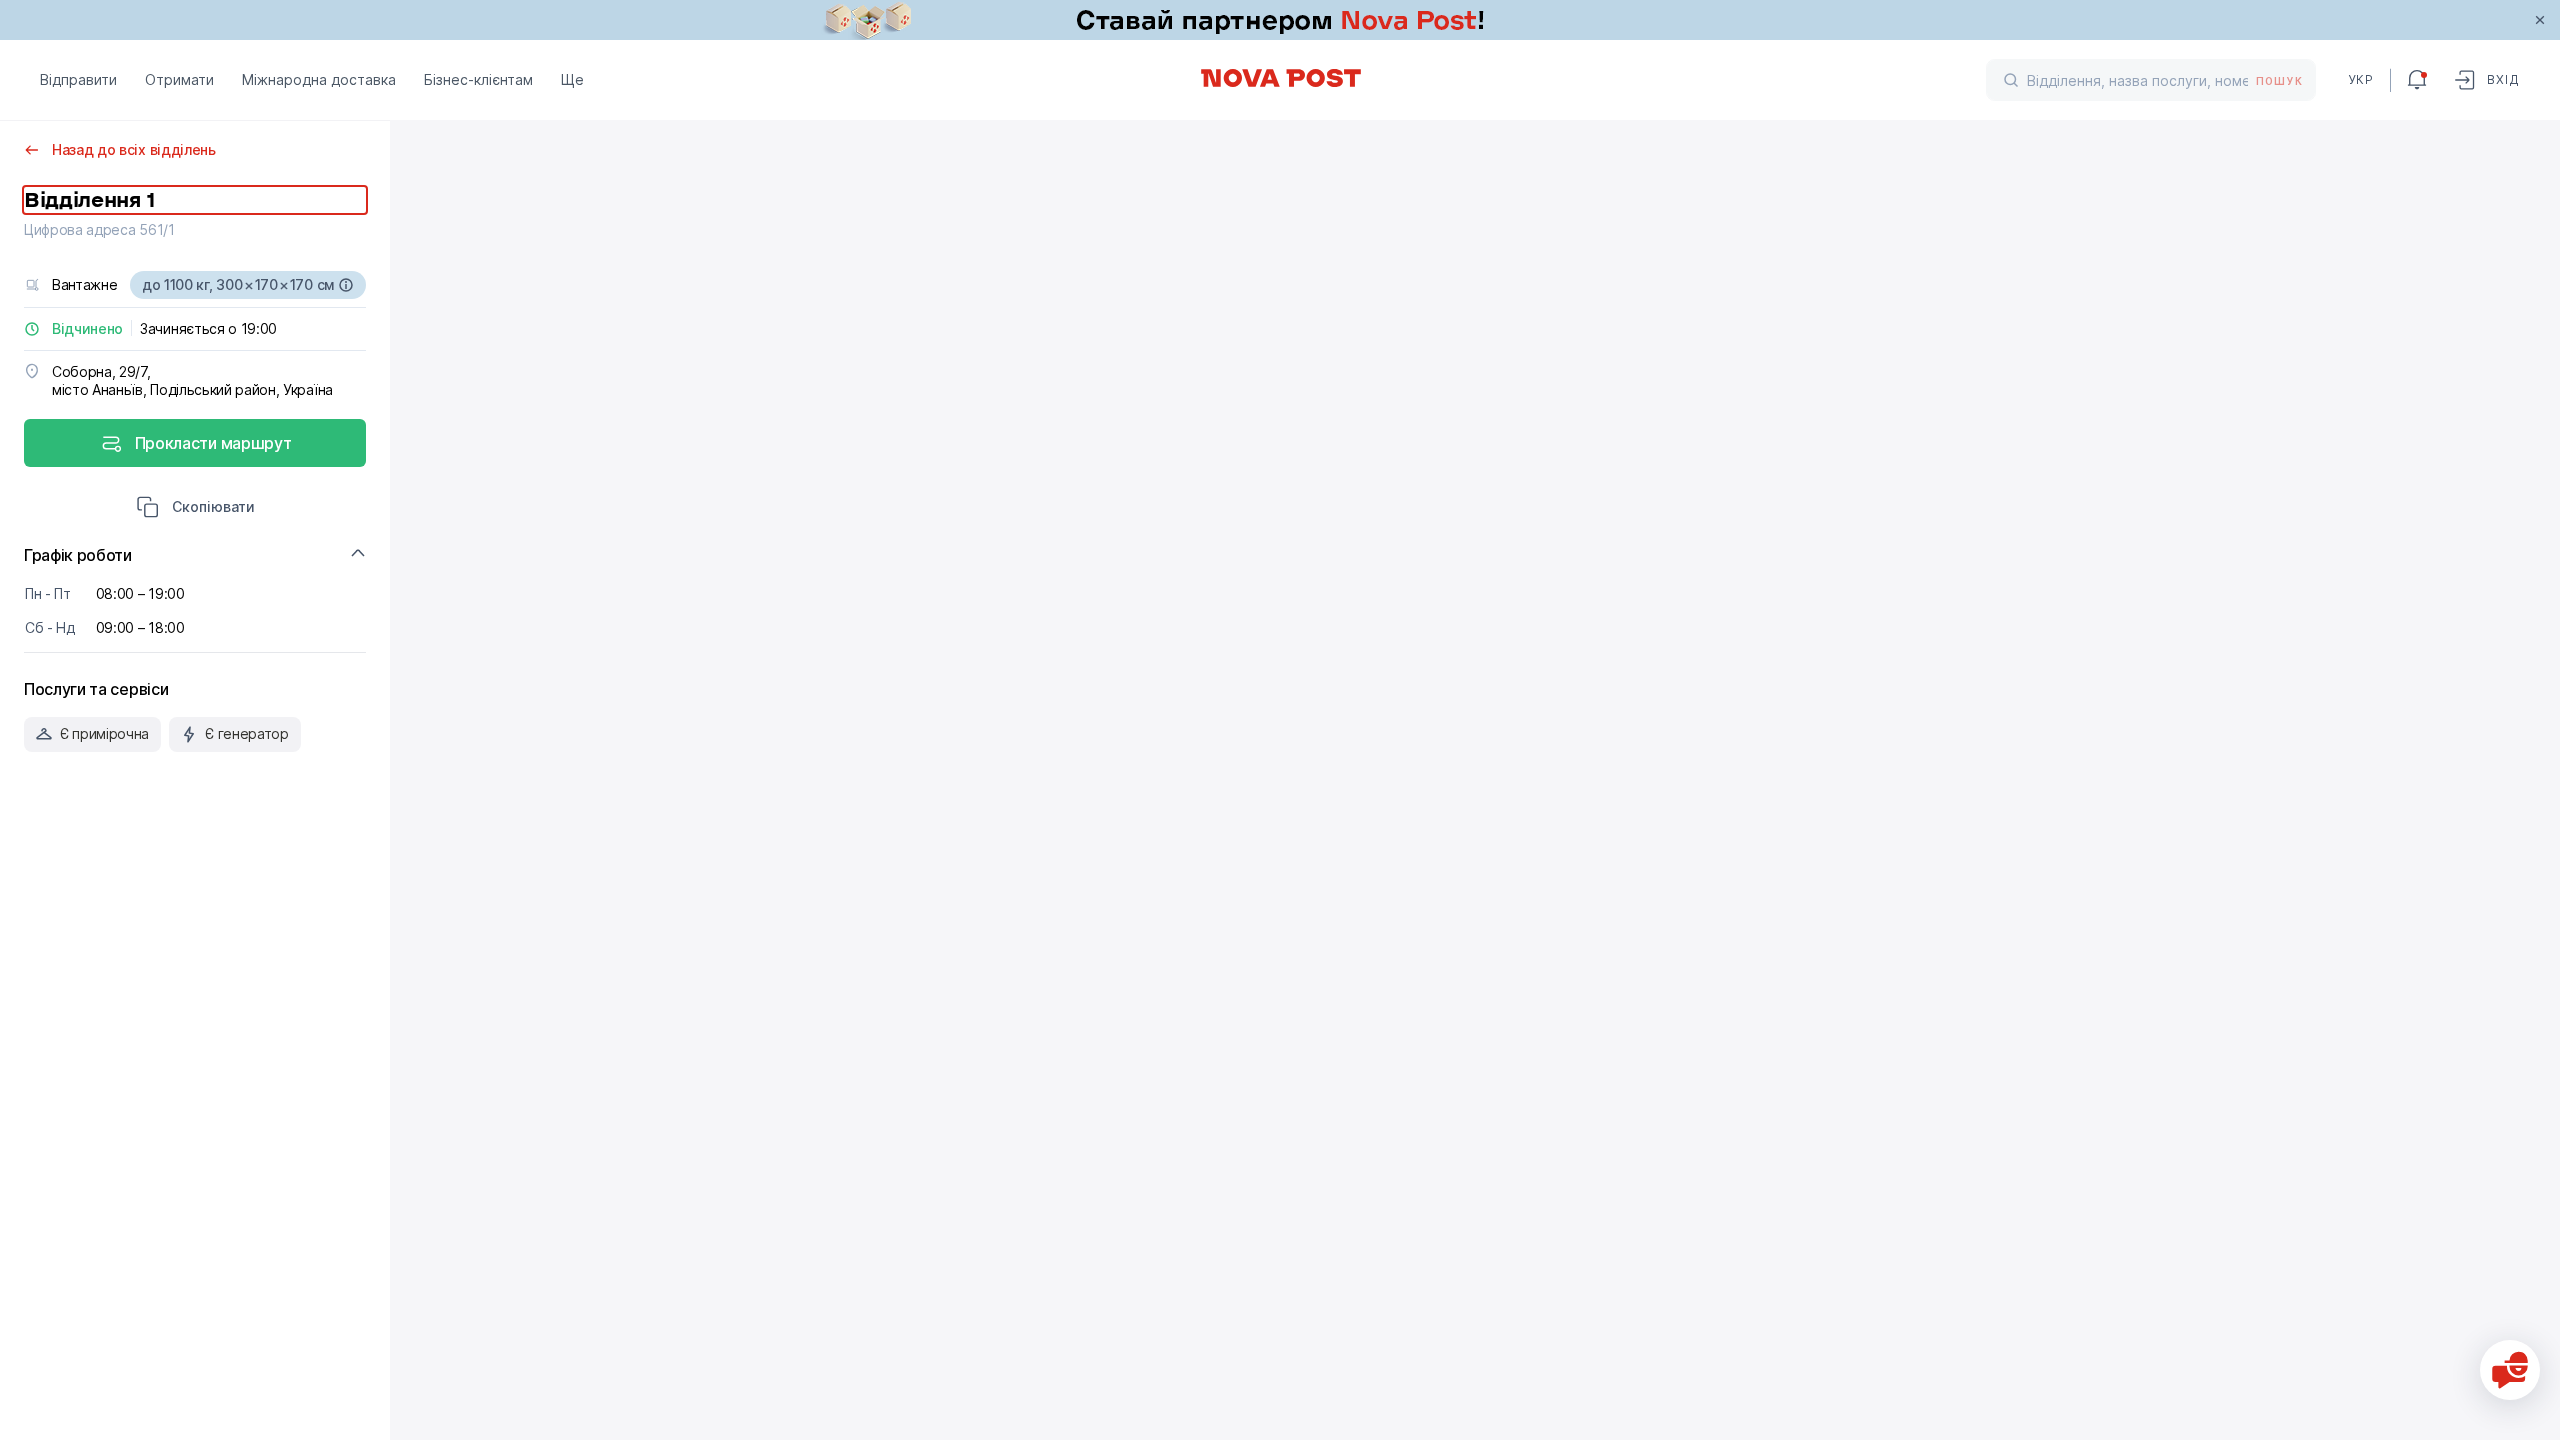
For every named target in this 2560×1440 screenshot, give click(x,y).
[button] (195, 509)
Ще (572, 79)
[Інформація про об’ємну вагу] (346, 285)
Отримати (179, 79)
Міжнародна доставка (319, 79)
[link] (1280, 20)
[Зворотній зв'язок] (2510, 1370)
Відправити (78, 79)
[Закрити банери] (2540, 20)
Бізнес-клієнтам (478, 79)
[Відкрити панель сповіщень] (2417, 80)
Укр (2361, 79)
